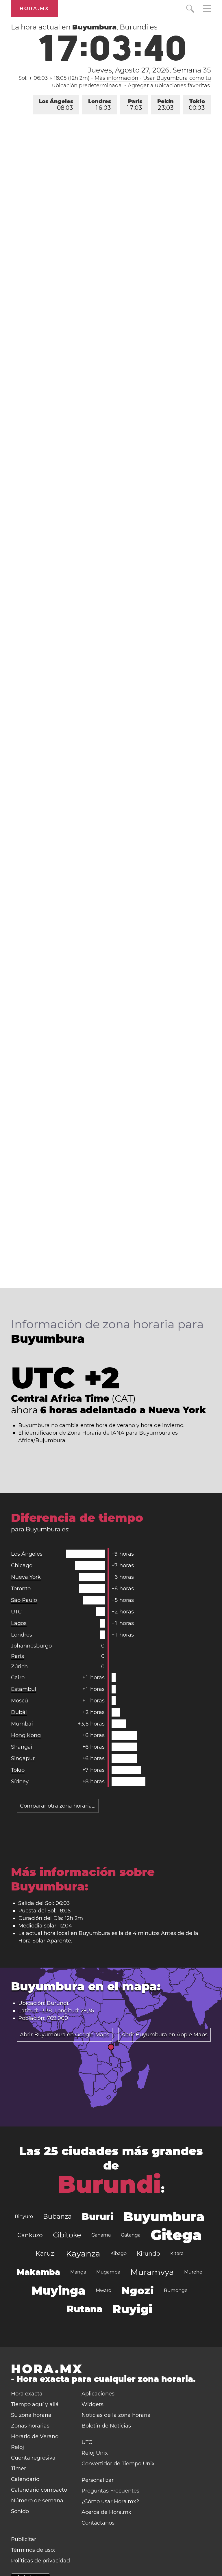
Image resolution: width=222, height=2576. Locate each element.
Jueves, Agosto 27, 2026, (149, 70)
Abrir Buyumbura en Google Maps (65, 2035)
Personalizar (98, 2480)
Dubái (19, 1712)
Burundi (109, 2184)
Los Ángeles (56, 105)
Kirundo (148, 2254)
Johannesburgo (31, 1646)
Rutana (85, 2309)
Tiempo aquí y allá (35, 2404)
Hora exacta (27, 2394)
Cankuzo (30, 2235)
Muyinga (59, 2290)
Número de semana (37, 2501)
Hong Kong (26, 1735)
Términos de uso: (33, 2550)
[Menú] (207, 9)
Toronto (21, 1589)
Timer (18, 2469)
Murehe (193, 2272)
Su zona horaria (31, 2415)
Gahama (101, 2235)
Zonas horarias (30, 2426)
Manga (78, 2272)
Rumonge (176, 2290)
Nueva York (26, 1577)
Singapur (23, 1758)
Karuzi (46, 2253)
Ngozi (138, 2291)
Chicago (22, 1565)
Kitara (177, 2253)
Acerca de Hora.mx (106, 2512)
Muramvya (152, 2272)
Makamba (38, 2272)
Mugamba (108, 2272)
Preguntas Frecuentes (110, 2491)
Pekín (165, 105)
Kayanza (83, 2254)
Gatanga (131, 2235)
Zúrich (19, 1667)
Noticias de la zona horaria (116, 2415)
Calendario (25, 2479)
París (135, 105)
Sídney (20, 1782)
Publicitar (24, 2539)
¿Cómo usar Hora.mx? (110, 2501)
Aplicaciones (98, 2394)
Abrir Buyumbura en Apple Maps (164, 2035)
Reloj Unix (95, 2453)
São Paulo (24, 1600)
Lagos (19, 1623)
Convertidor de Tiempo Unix (118, 2464)
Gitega (176, 2235)
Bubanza (57, 2216)
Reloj (17, 2447)
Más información (116, 78)
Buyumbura (164, 2217)
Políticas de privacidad (40, 2561)
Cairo (18, 1678)
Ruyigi (132, 2309)
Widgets (92, 2404)
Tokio (197, 105)
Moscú (20, 1701)
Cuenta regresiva (33, 2458)
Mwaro (103, 2290)
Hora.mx (34, 9)
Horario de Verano (35, 2436)
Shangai (22, 1747)
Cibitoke (67, 2235)
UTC (16, 1612)
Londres (100, 105)
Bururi (98, 2216)
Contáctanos (98, 2523)
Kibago (119, 2253)
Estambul (24, 1689)
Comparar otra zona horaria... (58, 1806)
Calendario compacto (39, 2490)
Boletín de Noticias (106, 2426)
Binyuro (24, 2216)
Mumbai (22, 1724)
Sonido (20, 2511)
